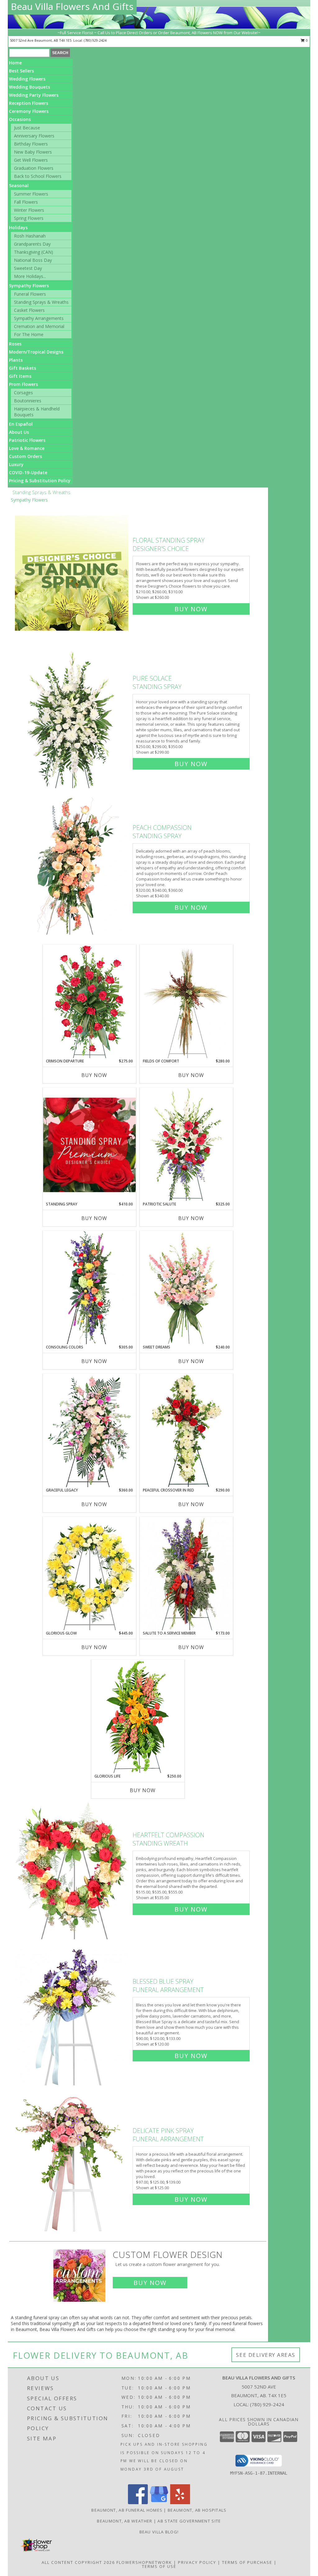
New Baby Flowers (33, 152)
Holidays (18, 227)
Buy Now (191, 609)
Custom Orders (25, 456)
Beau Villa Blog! (159, 2532)
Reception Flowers (29, 103)
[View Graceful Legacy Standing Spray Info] (89, 1431)
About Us (19, 432)
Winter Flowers (29, 210)
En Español (21, 424)
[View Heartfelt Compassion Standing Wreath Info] (72, 1871)
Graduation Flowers (34, 168)
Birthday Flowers (31, 144)
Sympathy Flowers (29, 286)
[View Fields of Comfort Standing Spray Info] (186, 1001)
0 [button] (306, 40)
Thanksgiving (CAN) (34, 252)
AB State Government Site (189, 2521)
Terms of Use (159, 2566)
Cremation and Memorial (39, 326)
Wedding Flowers (27, 79)
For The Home (29, 334)
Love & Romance (27, 448)
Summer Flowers (31, 194)
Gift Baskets (23, 368)
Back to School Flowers (38, 176)
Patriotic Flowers (27, 440)
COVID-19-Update (28, 472)
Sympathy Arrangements (39, 318)
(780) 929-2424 (95, 40)
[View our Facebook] (138, 2502)
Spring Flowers (29, 218)
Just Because (27, 128)
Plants (16, 360)
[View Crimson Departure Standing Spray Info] (89, 1001)
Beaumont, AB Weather (125, 2521)
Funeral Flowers (30, 294)
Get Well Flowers (31, 160)
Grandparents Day (32, 244)
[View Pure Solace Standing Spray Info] (72, 720)
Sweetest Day (28, 268)
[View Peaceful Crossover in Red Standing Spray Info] (186, 1430)
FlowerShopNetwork (144, 2562)
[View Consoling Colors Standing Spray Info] (89, 1288)
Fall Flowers (26, 202)
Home (15, 63)
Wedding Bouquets (30, 87)
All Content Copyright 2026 (78, 2562)
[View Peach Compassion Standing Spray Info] (72, 866)
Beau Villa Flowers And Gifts (72, 6)
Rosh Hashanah (30, 236)
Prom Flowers (23, 384)
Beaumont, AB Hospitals (197, 2510)
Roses (15, 344)
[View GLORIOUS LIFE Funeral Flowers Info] (138, 1716)
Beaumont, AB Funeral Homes (127, 2510)
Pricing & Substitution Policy (40, 481)
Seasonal (19, 185)
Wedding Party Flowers (34, 95)
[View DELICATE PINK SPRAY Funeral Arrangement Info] (72, 2164)
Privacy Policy (197, 2562)
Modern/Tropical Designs (36, 352)
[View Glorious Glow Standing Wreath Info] (89, 1574)
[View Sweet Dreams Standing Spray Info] (186, 1287)
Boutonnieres (28, 401)
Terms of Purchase (247, 2562)
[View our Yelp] (180, 2502)
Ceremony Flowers (29, 111)
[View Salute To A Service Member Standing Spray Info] (186, 1574)
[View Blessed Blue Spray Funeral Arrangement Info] (72, 2017)
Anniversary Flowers (34, 136)
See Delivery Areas (266, 2355)
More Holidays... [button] (30, 276)
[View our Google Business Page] (159, 2502)
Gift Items (20, 376)
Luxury (16, 464)
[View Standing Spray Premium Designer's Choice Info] (89, 1145)
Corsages (23, 393)
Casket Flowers (29, 310)
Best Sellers (21, 71)
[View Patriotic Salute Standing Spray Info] (186, 1144)
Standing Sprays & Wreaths (41, 302)
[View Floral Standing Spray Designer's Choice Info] (72, 573)
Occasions (20, 119)
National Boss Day (33, 260)
